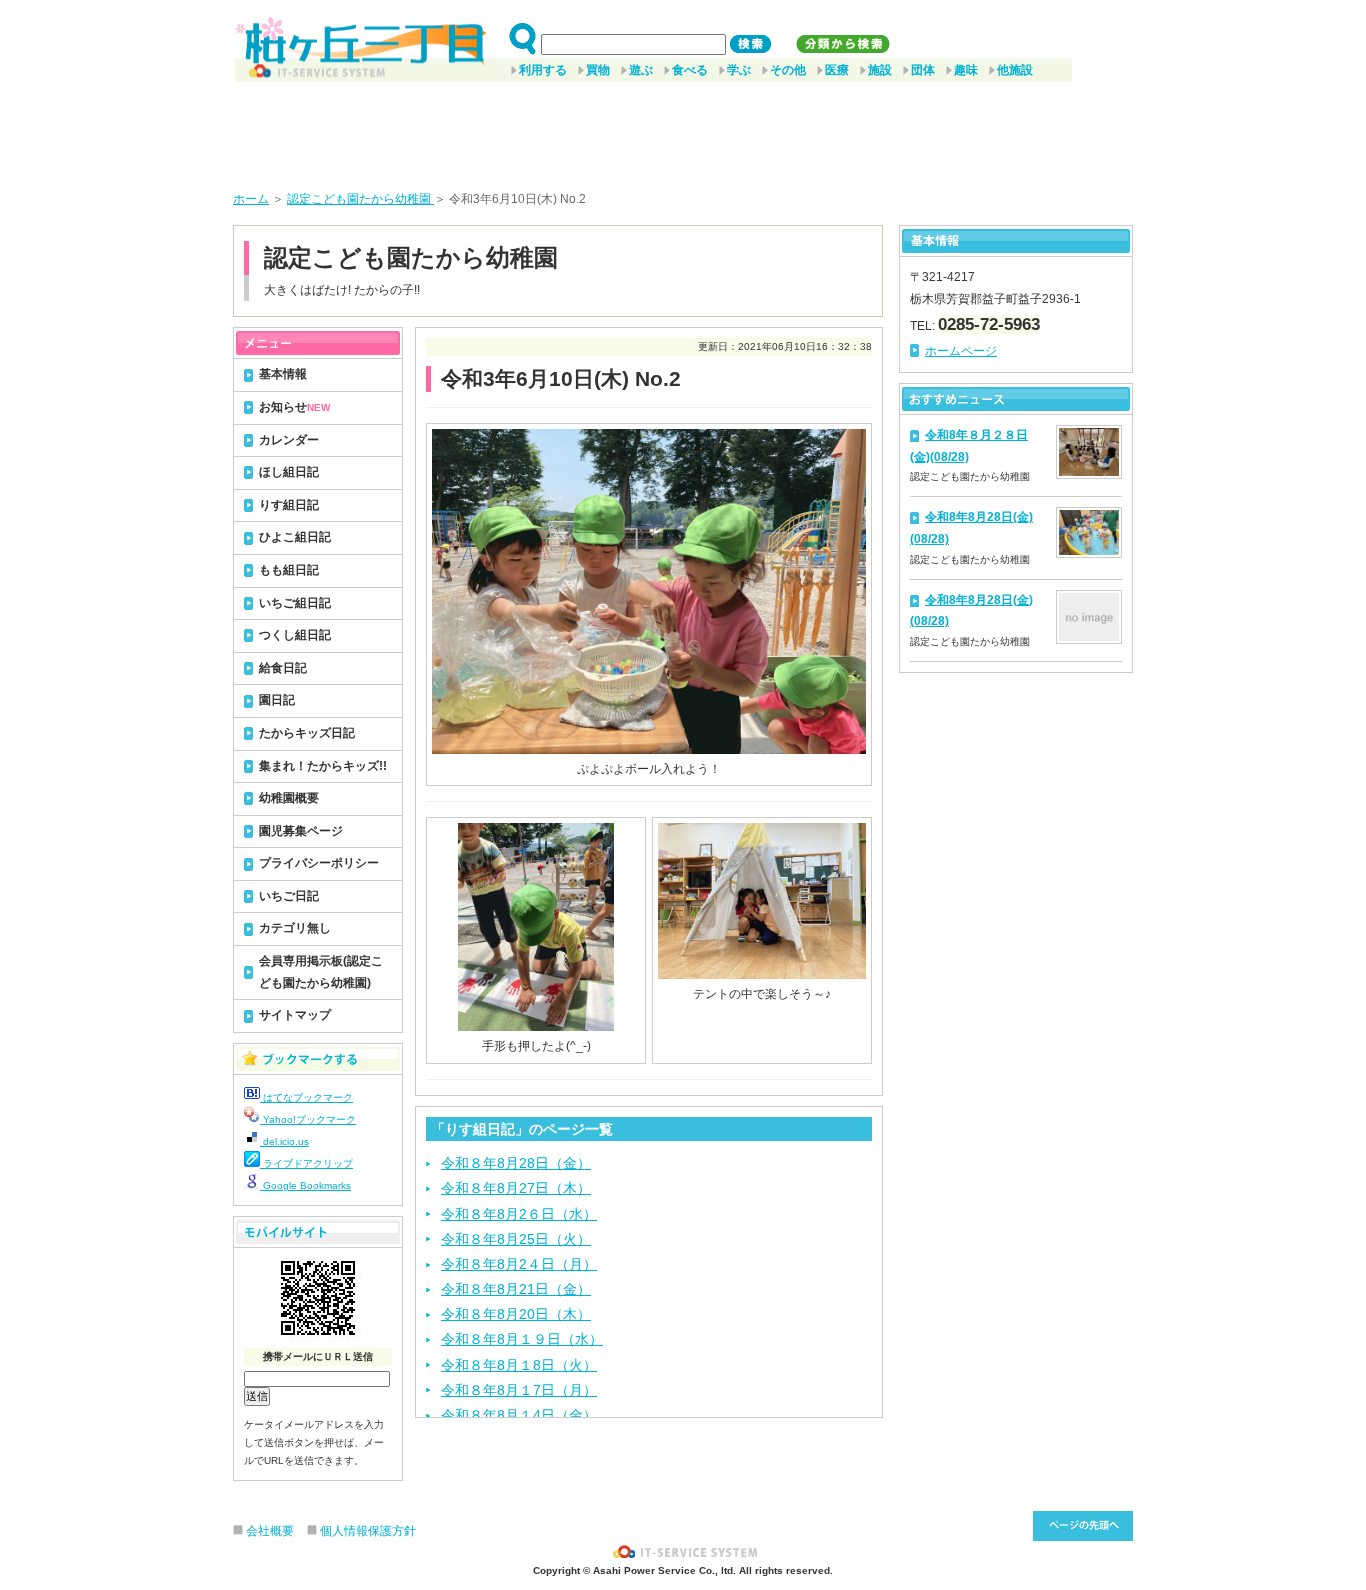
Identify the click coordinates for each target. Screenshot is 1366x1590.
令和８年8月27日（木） (516, 1188)
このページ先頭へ (1083, 1526)
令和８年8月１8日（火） (519, 1365)
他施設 (1015, 70)
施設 (880, 70)
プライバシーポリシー (319, 863)
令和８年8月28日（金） (516, 1163)
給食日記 (283, 668)
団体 (923, 70)
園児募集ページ (301, 831)
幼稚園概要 (289, 798)
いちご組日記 (295, 603)
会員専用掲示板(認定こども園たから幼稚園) (321, 972)
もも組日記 (289, 570)
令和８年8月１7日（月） (519, 1390)
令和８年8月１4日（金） (519, 1415)
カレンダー (289, 440)
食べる (690, 70)
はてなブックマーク (306, 1097)
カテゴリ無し (295, 928)
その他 (788, 70)
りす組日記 (289, 505)
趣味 (966, 70)
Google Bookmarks (305, 1185)
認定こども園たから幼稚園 (360, 199)
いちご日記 (289, 896)
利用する (543, 70)
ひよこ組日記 (295, 537)
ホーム (251, 199)
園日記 (277, 700)
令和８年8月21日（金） (516, 1289)
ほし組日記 (289, 472)
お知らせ (294, 407)
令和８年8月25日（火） (516, 1239)
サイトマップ (295, 1015)
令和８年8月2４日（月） (519, 1264)
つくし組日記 (295, 635)
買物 (598, 70)
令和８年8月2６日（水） (519, 1214)
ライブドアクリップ (306, 1163)
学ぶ (739, 70)
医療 (837, 70)
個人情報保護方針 (368, 1531)
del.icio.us (284, 1141)
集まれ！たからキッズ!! (323, 766)
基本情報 (283, 374)
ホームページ (961, 351)
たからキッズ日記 (307, 733)
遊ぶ (641, 70)
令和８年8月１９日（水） (522, 1339)
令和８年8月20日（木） (516, 1314)
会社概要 (270, 1531)
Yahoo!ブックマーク (308, 1119)
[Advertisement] (683, 129)
